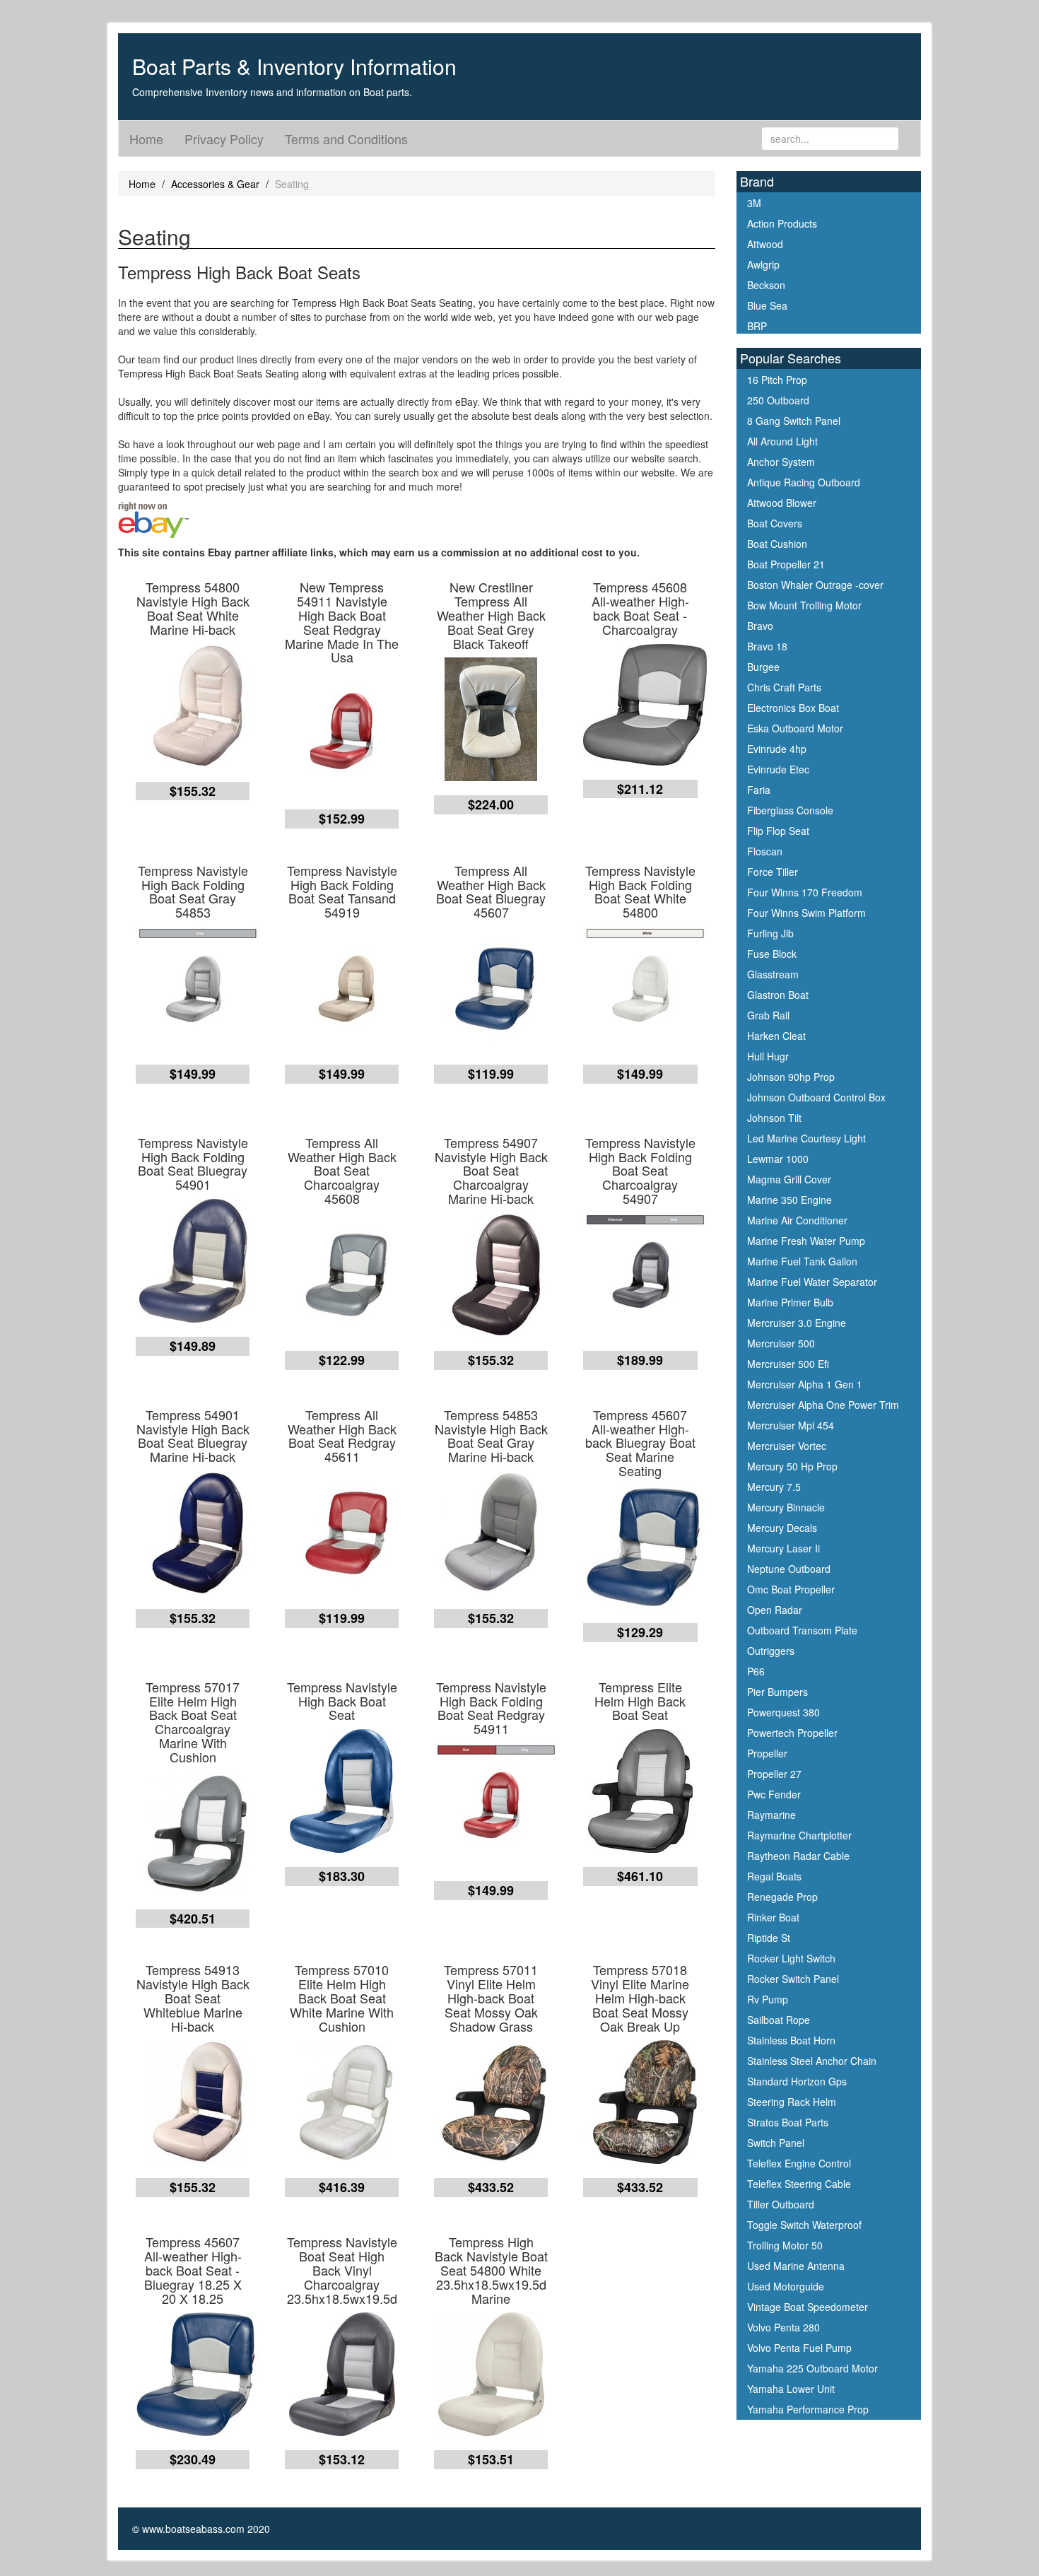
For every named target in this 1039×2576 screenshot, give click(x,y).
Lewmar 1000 (778, 1159)
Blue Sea (767, 305)
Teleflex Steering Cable (799, 2184)
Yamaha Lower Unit (791, 2389)
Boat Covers (775, 523)
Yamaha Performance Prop (808, 2409)
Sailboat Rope (779, 2020)
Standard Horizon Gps (797, 2081)
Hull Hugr (768, 1056)
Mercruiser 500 (781, 1343)
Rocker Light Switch (791, 1958)
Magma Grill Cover (789, 1179)
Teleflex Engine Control (799, 2163)
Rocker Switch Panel (793, 1979)
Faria (759, 790)
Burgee (763, 667)
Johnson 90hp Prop (791, 1077)
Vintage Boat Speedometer (808, 2307)
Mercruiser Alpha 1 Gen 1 (805, 1384)
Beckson (766, 285)
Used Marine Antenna (796, 2266)
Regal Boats (774, 1876)
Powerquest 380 (783, 1712)
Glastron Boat (778, 995)
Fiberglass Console (790, 810)
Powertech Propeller (792, 1733)
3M (754, 203)
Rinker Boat (773, 1917)
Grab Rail (768, 1015)
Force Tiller (773, 872)
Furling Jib (770, 933)
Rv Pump (768, 1999)
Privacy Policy (224, 139)
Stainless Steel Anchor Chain (812, 2061)
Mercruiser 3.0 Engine (797, 1323)
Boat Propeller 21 (786, 564)
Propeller (767, 1753)
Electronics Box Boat (793, 708)
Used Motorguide (786, 2286)
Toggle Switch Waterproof (804, 2225)
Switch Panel (776, 2143)
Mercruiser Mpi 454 (791, 1425)
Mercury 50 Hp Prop (792, 1466)
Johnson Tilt (774, 1118)
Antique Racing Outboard (804, 482)
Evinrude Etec (778, 769)
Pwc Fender (774, 1794)
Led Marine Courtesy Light (806, 1138)
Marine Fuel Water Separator (812, 1282)
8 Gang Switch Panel (794, 421)
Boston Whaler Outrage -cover (815, 585)
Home (146, 139)
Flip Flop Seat (778, 831)
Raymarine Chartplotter (799, 1835)
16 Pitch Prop (777, 380)
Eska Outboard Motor (795, 728)
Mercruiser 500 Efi (788, 1364)
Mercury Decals (782, 1528)
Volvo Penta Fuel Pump (799, 2348)
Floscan (765, 851)
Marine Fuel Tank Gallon (802, 1261)
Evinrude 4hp (777, 749)
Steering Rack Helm (792, 2102)
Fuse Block (772, 954)
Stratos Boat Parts (788, 2122)
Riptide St (769, 1938)
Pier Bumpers (777, 1692)
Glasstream (773, 974)
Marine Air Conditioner (797, 1220)
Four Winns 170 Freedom (805, 892)
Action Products (782, 223)
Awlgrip (763, 264)
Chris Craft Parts (784, 687)
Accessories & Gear (215, 184)
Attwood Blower (782, 503)
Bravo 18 (767, 646)
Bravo (760, 626)
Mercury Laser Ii (783, 1548)
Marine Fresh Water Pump (806, 1241)
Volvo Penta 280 (783, 2327)
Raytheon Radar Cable (798, 1856)
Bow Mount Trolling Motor (804, 605)
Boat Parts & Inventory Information (294, 66)
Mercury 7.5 (774, 1487)
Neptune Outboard (789, 1569)
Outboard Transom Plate (802, 1630)
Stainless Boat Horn (791, 2040)
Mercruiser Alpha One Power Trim (823, 1405)
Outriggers (771, 1651)
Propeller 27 (774, 1774)
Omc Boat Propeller (791, 1589)
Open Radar (775, 1610)
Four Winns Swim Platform (806, 913)
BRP (757, 326)
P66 (756, 1671)
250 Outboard (778, 400)
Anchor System (781, 462)
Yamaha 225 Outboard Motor (812, 2368)
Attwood (765, 244)
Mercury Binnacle (786, 1507)
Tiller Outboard (781, 2204)
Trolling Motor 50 (785, 2245)
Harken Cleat (776, 1036)
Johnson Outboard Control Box (816, 1097)
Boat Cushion (777, 544)
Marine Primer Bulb (790, 1302)
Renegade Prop (782, 1897)
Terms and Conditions (346, 139)
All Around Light (782, 441)
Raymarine (771, 1815)
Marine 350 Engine (789, 1200)
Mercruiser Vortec (787, 1446)
